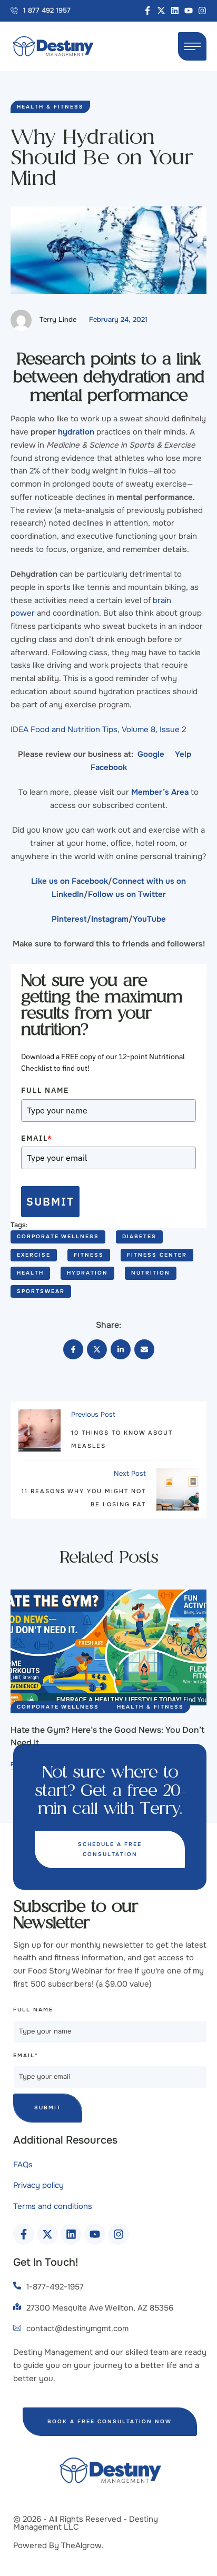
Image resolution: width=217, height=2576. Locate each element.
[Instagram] (202, 11)
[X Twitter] (97, 1349)
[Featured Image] (108, 1647)
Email (37, 1138)
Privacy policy (38, 2185)
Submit (50, 1201)
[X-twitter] (161, 11)
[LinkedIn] (121, 1349)
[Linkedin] (175, 11)
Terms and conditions (53, 2206)
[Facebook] (73, 1349)
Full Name (45, 1090)
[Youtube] (189, 11)
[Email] (144, 1349)
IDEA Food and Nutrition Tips (64, 729)
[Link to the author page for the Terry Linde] (21, 320)
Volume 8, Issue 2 (154, 729)
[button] (41, 11)
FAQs (23, 2165)
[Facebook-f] (147, 11)
